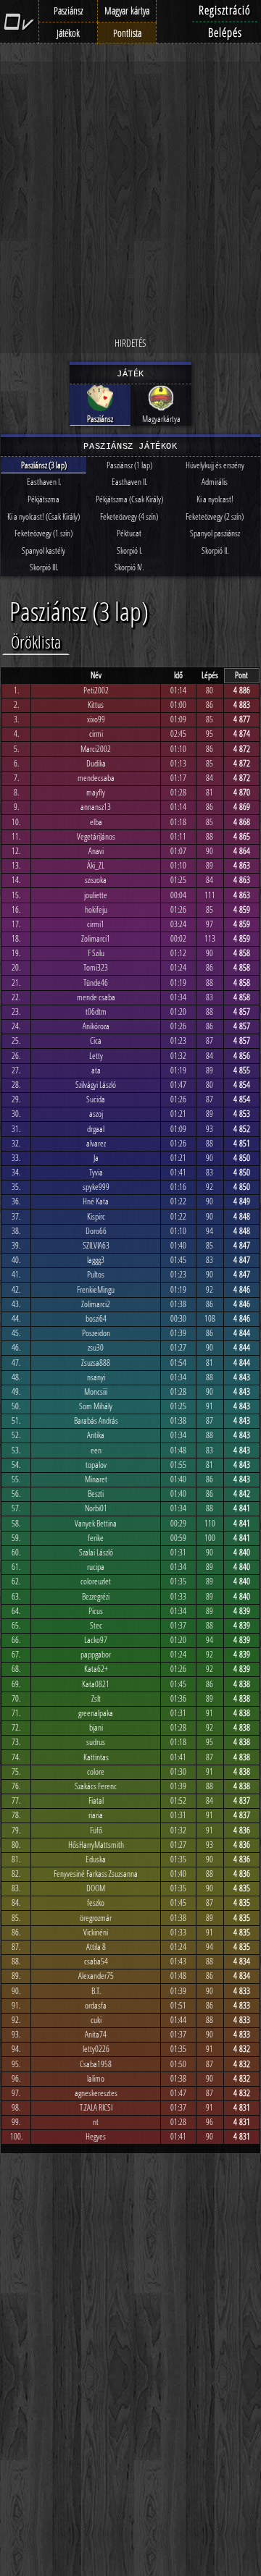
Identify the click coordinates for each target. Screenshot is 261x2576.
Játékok (68, 33)
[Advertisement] (130, 199)
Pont (241, 675)
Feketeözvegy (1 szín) (43, 533)
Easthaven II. (129, 482)
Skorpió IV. (129, 567)
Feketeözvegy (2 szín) (215, 516)
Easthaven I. (44, 482)
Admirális (215, 482)
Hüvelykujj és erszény (215, 465)
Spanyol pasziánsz (215, 533)
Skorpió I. (129, 550)
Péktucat (129, 533)
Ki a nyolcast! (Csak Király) (43, 516)
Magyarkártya (161, 419)
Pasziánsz (69, 10)
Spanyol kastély (43, 550)
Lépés (210, 675)
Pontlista (127, 33)
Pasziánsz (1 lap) (129, 465)
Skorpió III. (44, 567)
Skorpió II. (215, 550)
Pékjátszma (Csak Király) (129, 499)
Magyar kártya (127, 10)
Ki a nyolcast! (215, 499)
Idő (178, 675)
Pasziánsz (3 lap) (44, 465)
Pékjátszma (43, 499)
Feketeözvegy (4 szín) (129, 516)
